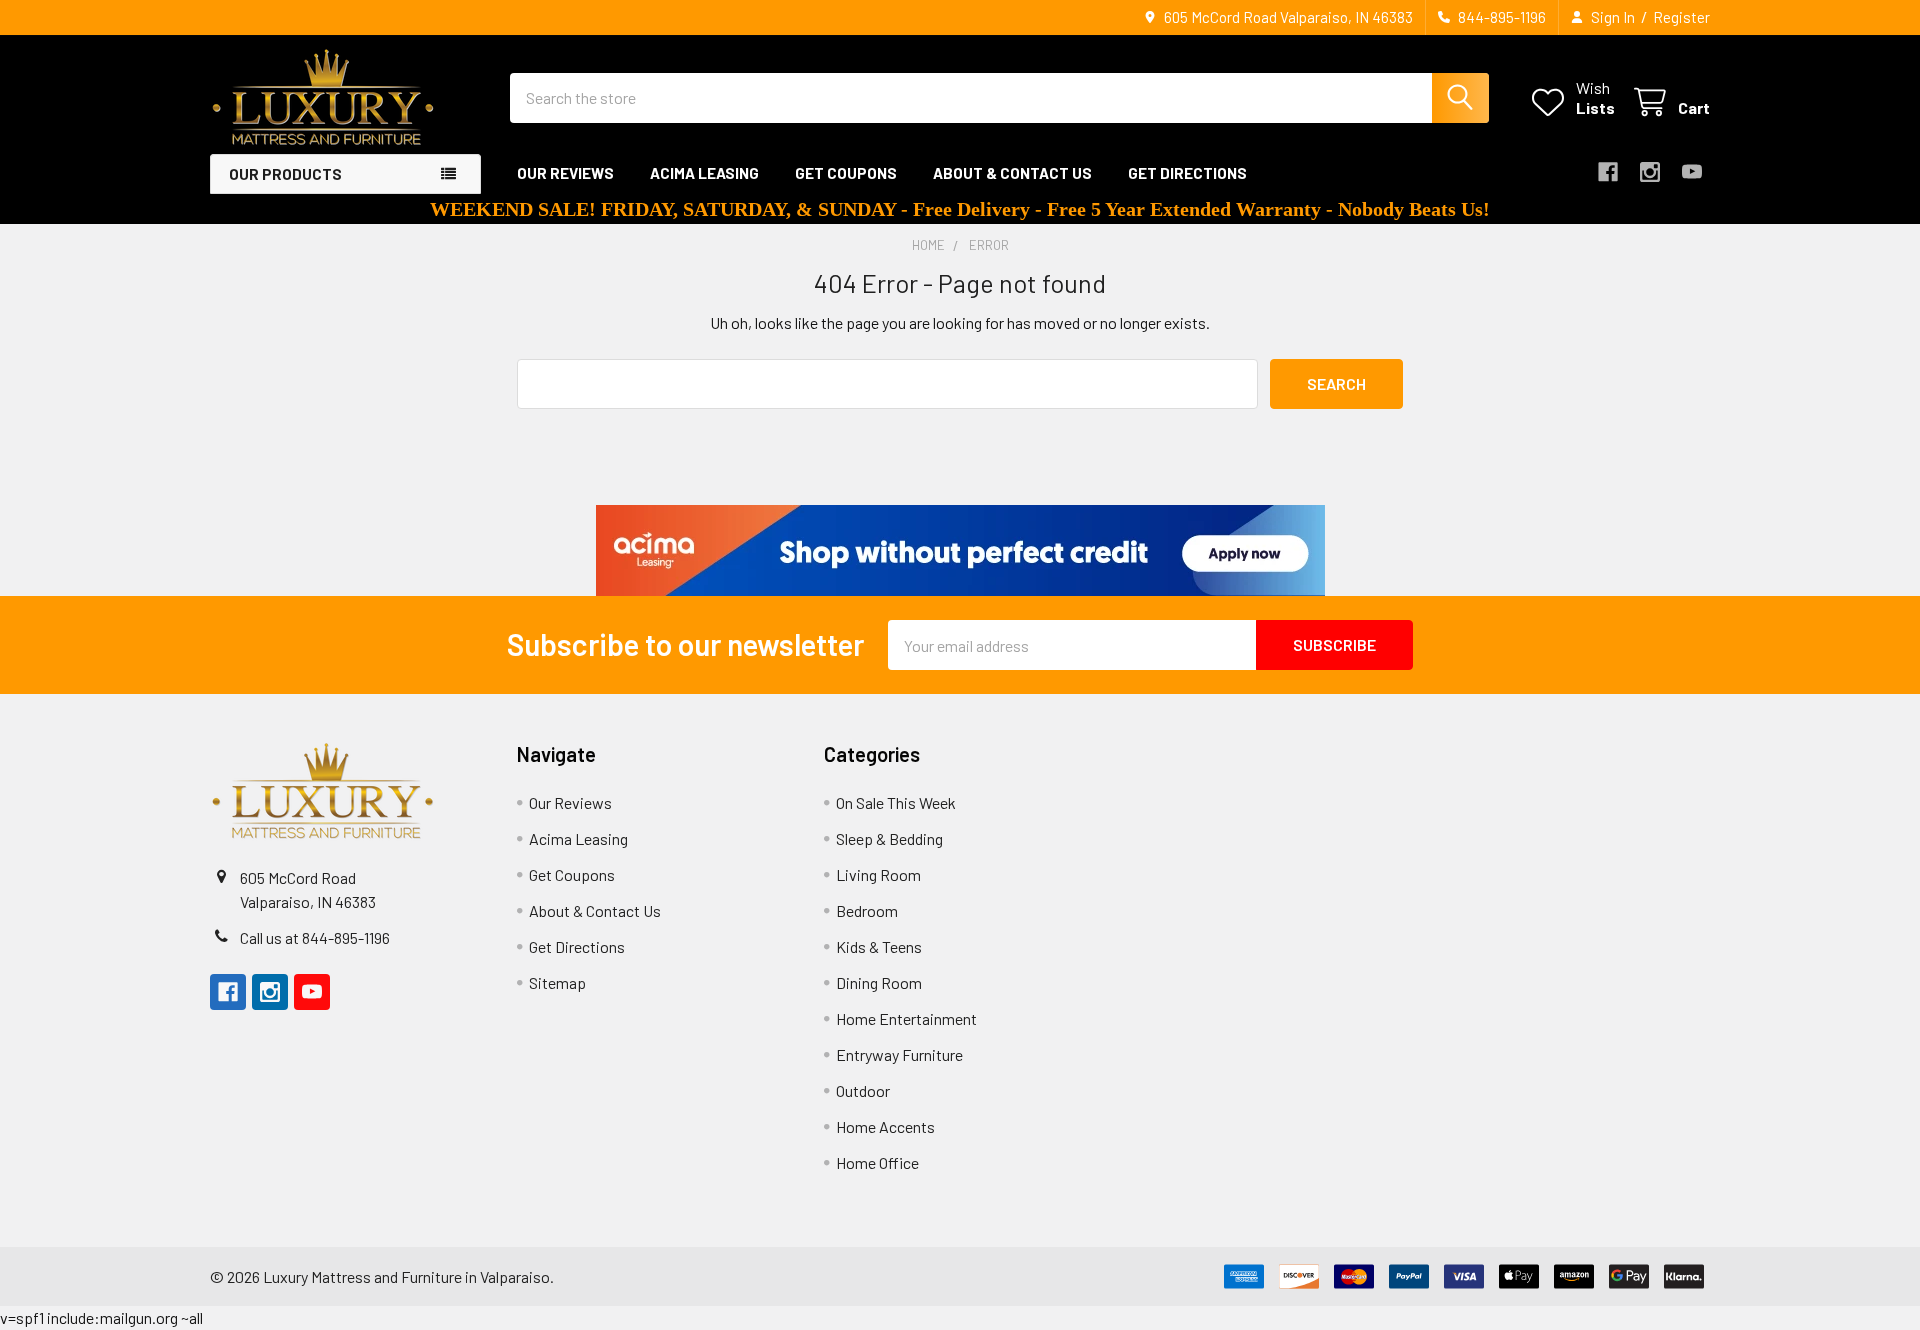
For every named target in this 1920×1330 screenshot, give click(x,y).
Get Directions (1187, 173)
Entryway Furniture (899, 1054)
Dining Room (879, 982)
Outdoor (863, 1090)
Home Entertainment (906, 1018)
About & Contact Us (1012, 173)
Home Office (877, 1162)
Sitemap (557, 982)
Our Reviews (565, 173)
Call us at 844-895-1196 (315, 937)
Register (1681, 17)
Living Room (878, 874)
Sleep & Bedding (889, 838)
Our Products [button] (285, 174)
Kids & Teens (879, 946)
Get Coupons (846, 173)
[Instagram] (1650, 172)
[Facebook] (1608, 172)
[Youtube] (1692, 172)
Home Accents (885, 1126)
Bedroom (867, 910)
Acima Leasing (704, 173)
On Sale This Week (896, 802)
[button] (960, 550)
